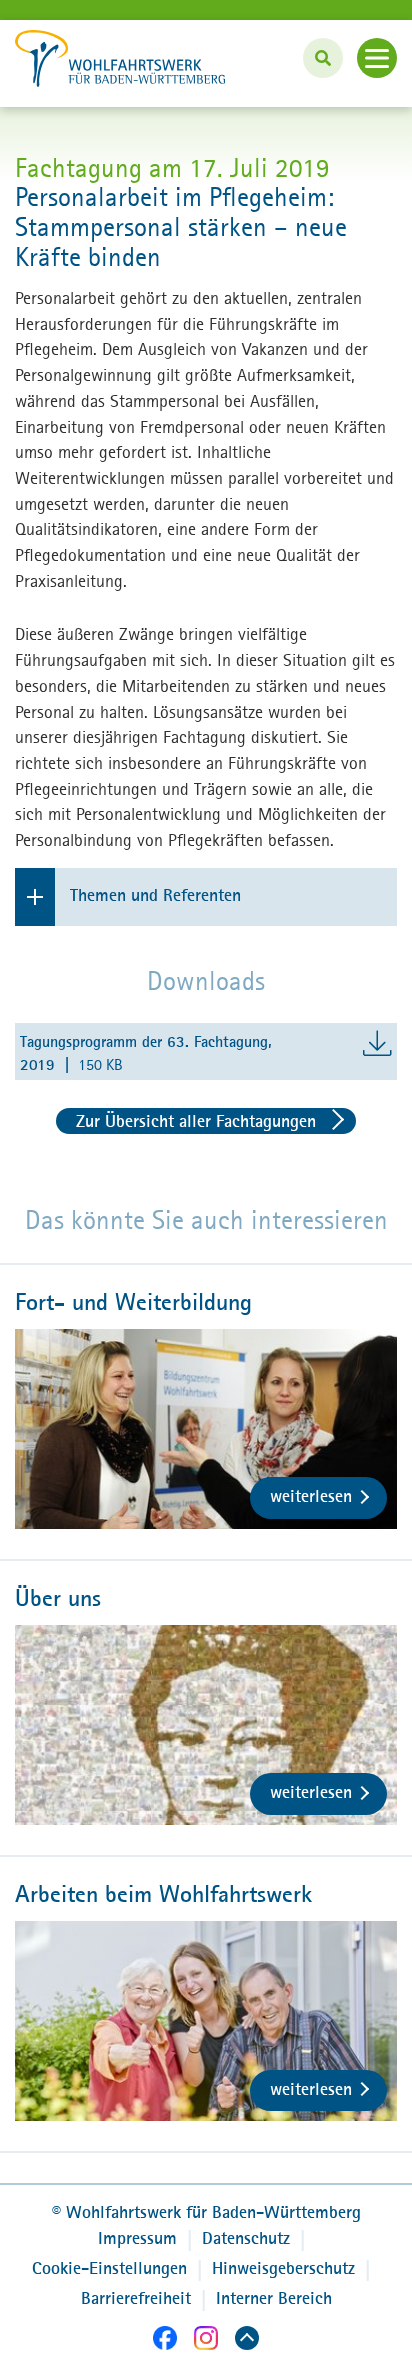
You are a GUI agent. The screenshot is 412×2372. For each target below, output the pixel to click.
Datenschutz (246, 2238)
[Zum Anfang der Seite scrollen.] (247, 2341)
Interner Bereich (274, 2298)
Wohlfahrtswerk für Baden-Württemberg (206, 2212)
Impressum (137, 2238)
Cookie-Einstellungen (109, 2268)
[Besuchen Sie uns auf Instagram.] (206, 2341)
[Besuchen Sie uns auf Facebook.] (165, 2341)
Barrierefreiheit (136, 2298)
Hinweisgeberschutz (283, 2268)
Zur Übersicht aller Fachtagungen (196, 1121)
